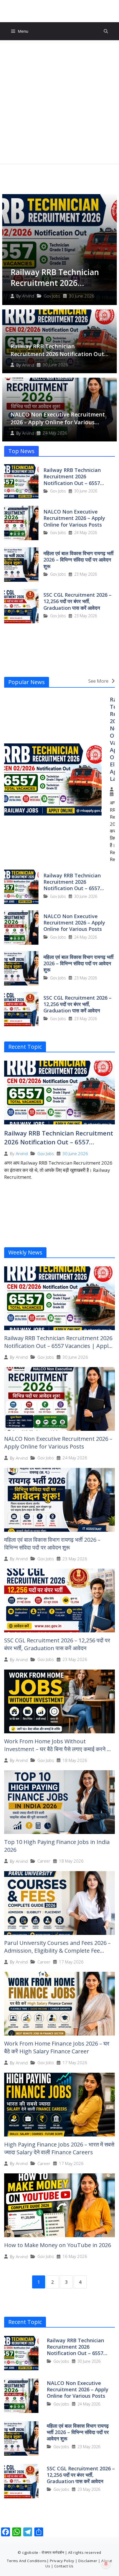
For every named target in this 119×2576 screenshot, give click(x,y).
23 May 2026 (86, 574)
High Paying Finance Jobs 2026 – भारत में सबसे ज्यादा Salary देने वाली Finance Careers (59, 2148)
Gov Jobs (52, 296)
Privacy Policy (62, 2561)
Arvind (28, 296)
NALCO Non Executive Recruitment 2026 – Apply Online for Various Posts (58, 422)
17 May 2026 (71, 1962)
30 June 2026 (82, 296)
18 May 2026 (75, 1760)
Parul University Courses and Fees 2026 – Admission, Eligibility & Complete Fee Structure (57, 1951)
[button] (106, 31)
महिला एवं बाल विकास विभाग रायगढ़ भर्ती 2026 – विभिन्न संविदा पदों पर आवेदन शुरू (78, 560)
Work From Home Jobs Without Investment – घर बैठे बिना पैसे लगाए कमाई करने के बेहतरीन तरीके (58, 1749)
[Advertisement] (59, 102)
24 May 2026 (55, 433)
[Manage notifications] (106, 2564)
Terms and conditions (27, 2561)
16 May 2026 (75, 2256)
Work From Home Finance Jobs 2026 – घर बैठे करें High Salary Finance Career (57, 2047)
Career (44, 1861)
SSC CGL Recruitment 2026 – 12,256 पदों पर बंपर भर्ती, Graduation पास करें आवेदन (77, 601)
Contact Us (64, 2566)
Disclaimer (88, 2561)
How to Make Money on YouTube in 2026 (58, 2245)
